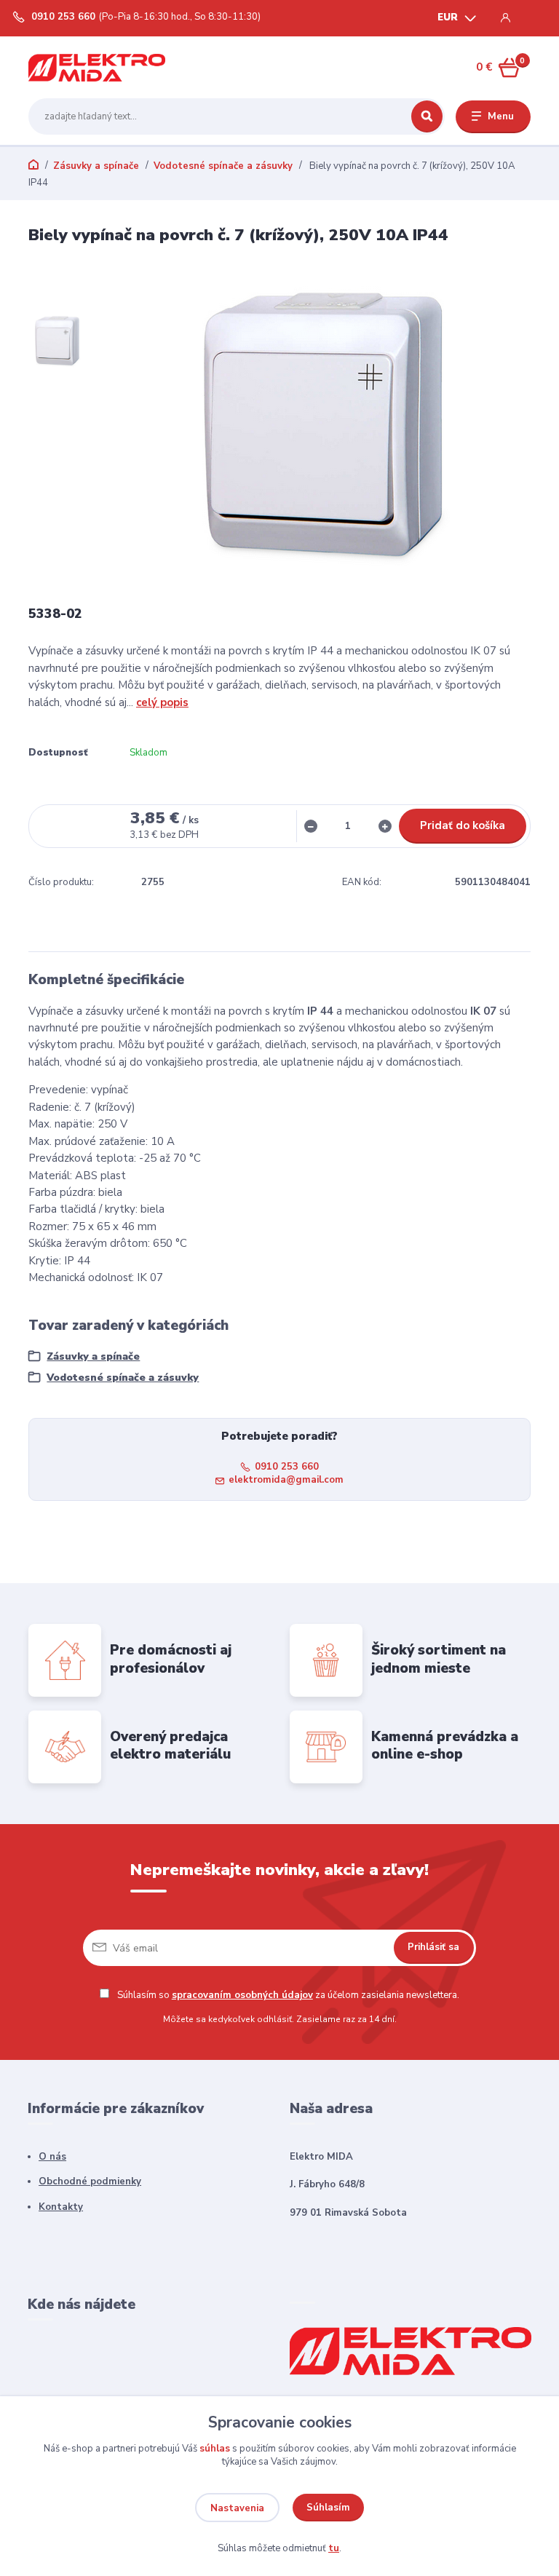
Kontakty (61, 2207)
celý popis (162, 702)
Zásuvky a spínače (96, 166)
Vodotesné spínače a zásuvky (223, 166)
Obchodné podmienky (90, 2181)
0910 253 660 (63, 17)
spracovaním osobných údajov (242, 1995)
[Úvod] (97, 67)
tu (334, 2548)
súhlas (215, 2449)
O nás (52, 2157)
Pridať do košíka (463, 825)
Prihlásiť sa (433, 1947)
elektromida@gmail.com (286, 1480)
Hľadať (427, 116)
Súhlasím (328, 2508)
